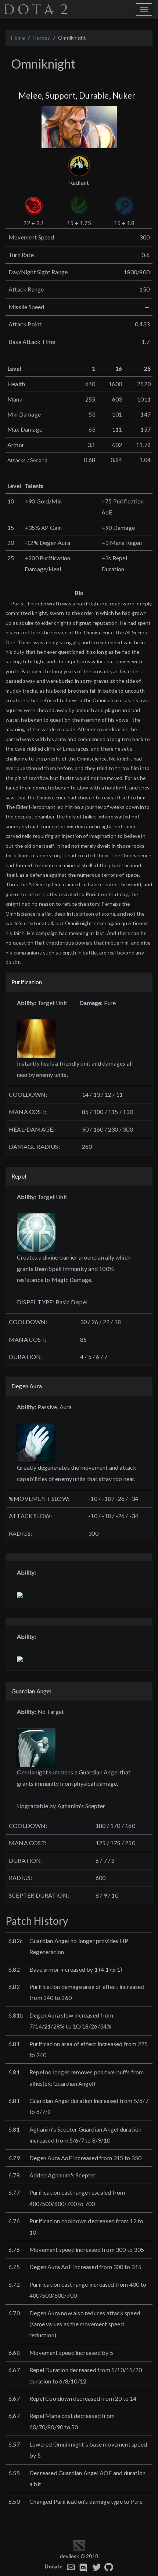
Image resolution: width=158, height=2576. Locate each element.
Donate (54, 2566)
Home (18, 38)
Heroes (41, 38)
